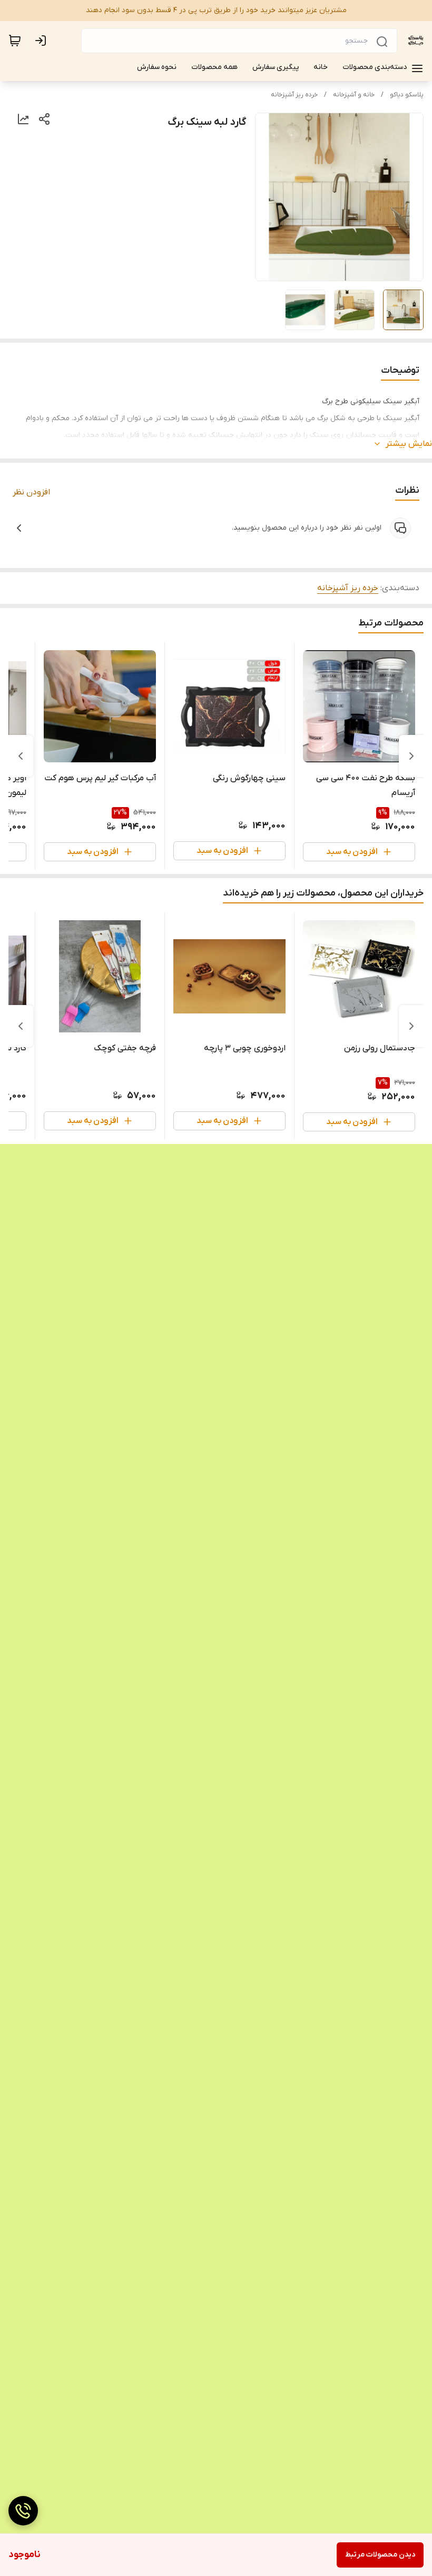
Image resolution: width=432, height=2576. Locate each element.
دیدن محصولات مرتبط (380, 2555)
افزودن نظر (31, 492)
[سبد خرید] (15, 41)
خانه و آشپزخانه (354, 95)
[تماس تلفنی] (23, 2511)
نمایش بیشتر (409, 444)
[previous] (411, 756)
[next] (21, 756)
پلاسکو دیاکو (407, 95)
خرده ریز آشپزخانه (294, 95)
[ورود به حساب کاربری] (43, 41)
